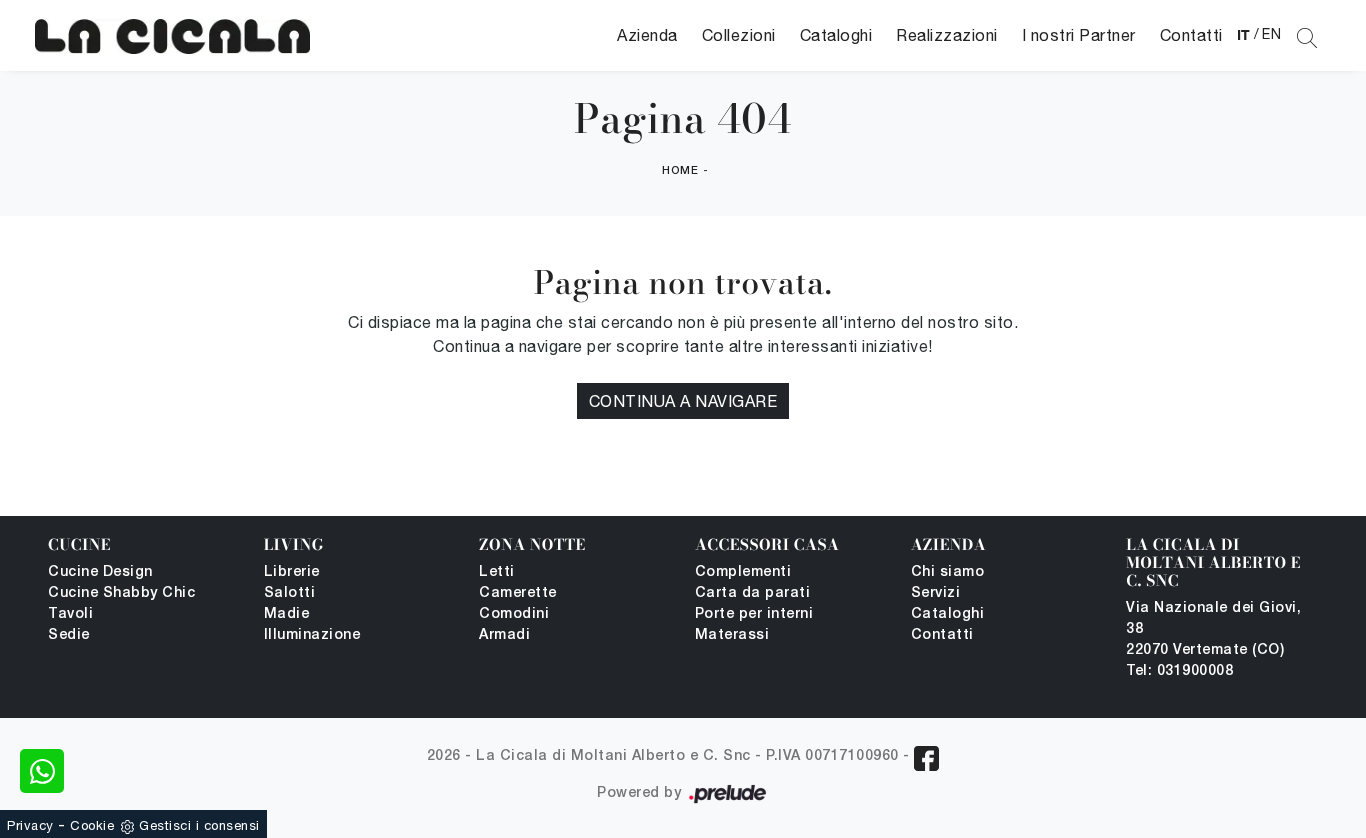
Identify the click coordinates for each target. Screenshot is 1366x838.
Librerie (292, 572)
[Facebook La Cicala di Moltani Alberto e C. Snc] (926, 758)
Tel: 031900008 (1179, 671)
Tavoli (70, 614)
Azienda (647, 35)
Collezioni (739, 35)
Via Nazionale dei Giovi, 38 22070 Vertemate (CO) (1213, 629)
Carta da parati (753, 593)
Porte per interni (754, 614)
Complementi (743, 572)
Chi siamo (948, 572)
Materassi (732, 635)
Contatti (1191, 35)
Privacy (30, 825)
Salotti (290, 593)
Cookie (92, 825)
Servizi (936, 593)
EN (1271, 34)
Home (680, 171)
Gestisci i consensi (199, 825)
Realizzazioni (947, 35)
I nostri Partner (1079, 35)
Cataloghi (836, 35)
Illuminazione (312, 635)
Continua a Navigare (683, 401)
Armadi (504, 635)
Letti (497, 572)
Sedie (69, 635)
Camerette (518, 593)
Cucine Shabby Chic (121, 593)
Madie (287, 614)
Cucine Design (100, 572)
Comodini (514, 614)
